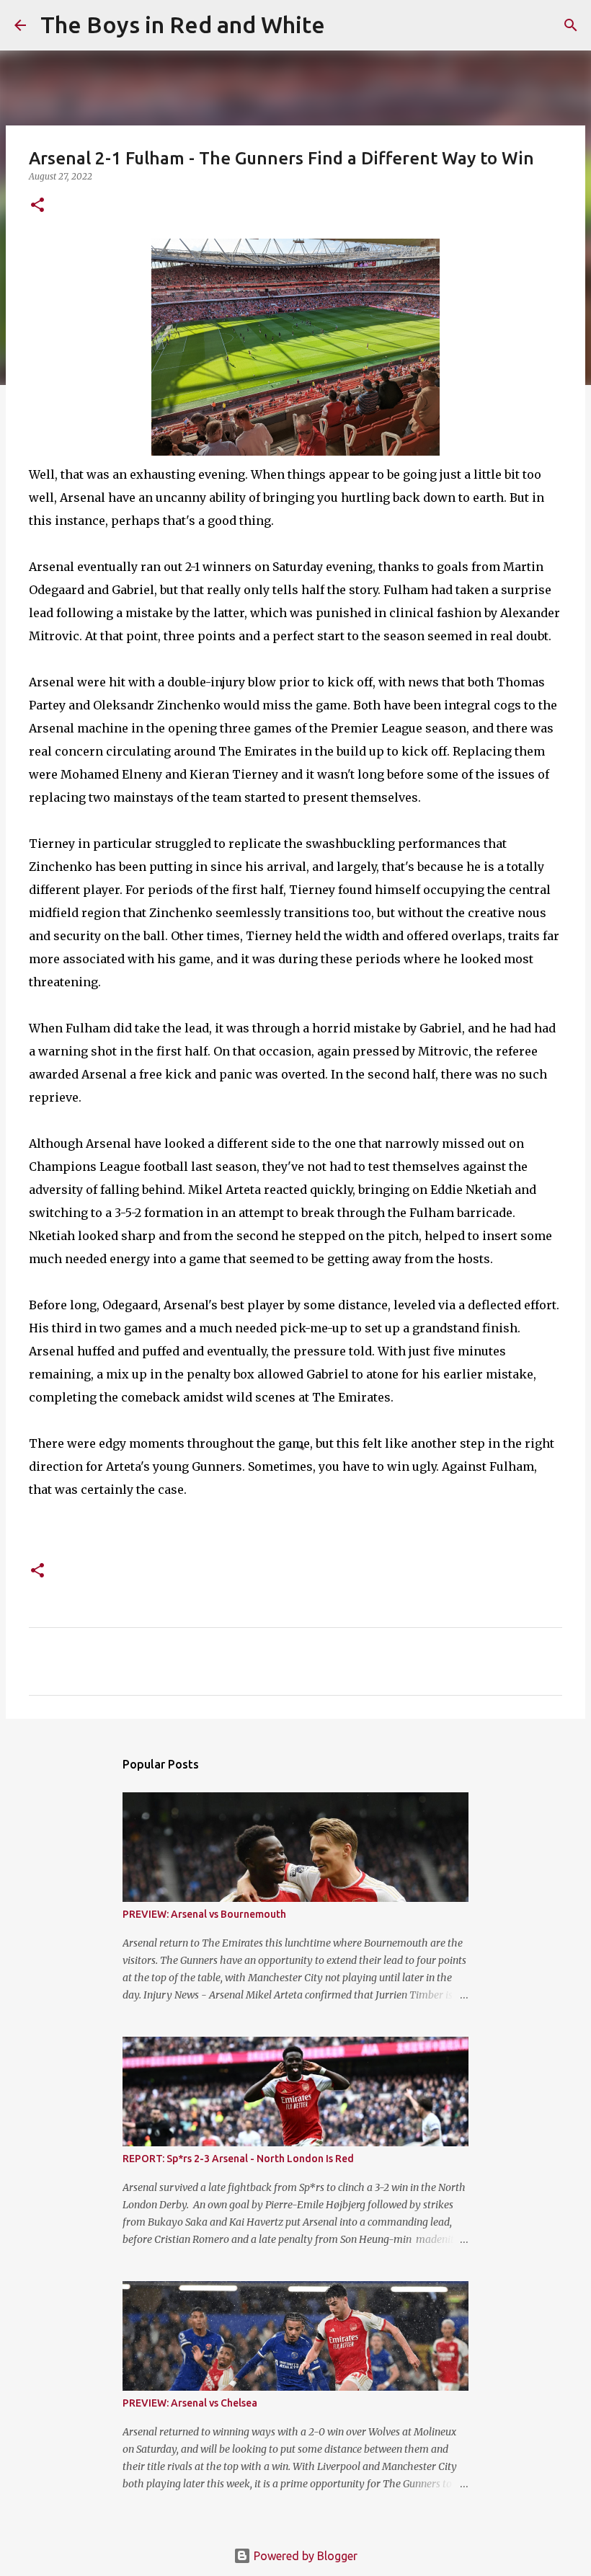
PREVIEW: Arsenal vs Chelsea (190, 2403)
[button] (37, 206)
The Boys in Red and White (183, 25)
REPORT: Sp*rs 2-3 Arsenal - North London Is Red (238, 2159)
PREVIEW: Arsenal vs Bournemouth (204, 1914)
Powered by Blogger (304, 2556)
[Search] (345, 25)
